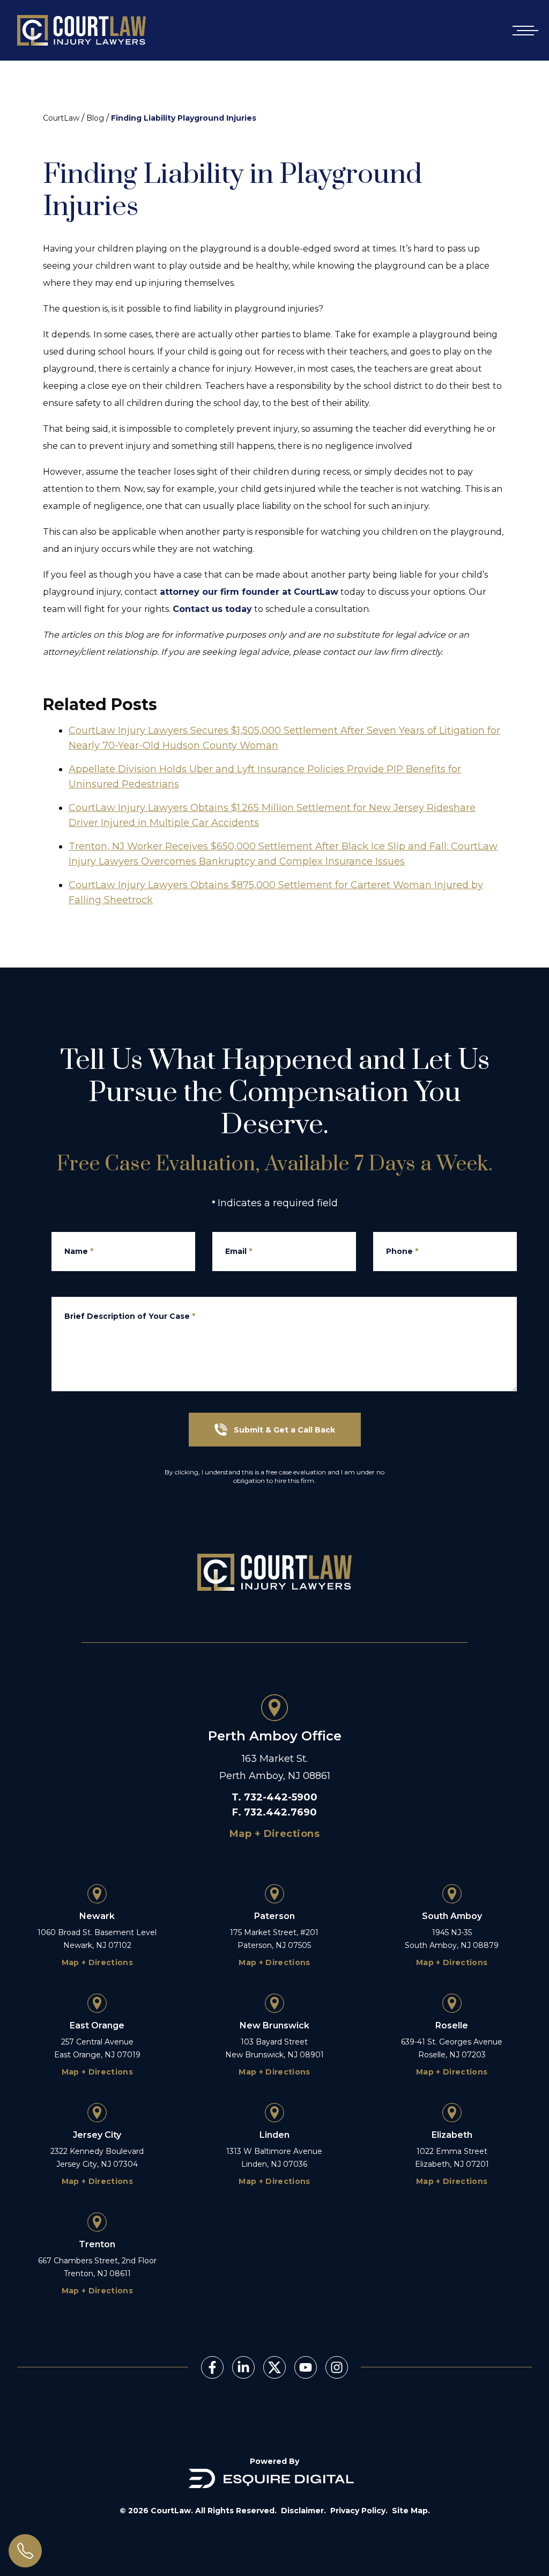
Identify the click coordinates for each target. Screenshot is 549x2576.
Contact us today (212, 609)
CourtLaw (61, 118)
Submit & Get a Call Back (284, 1430)
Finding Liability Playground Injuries (184, 118)
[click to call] (25, 2551)
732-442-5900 (281, 1797)
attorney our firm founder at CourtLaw (249, 592)
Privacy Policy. (359, 2511)
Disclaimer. (303, 2511)
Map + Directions (274, 1834)
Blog (95, 118)
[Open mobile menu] (523, 30)
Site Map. (411, 2511)
